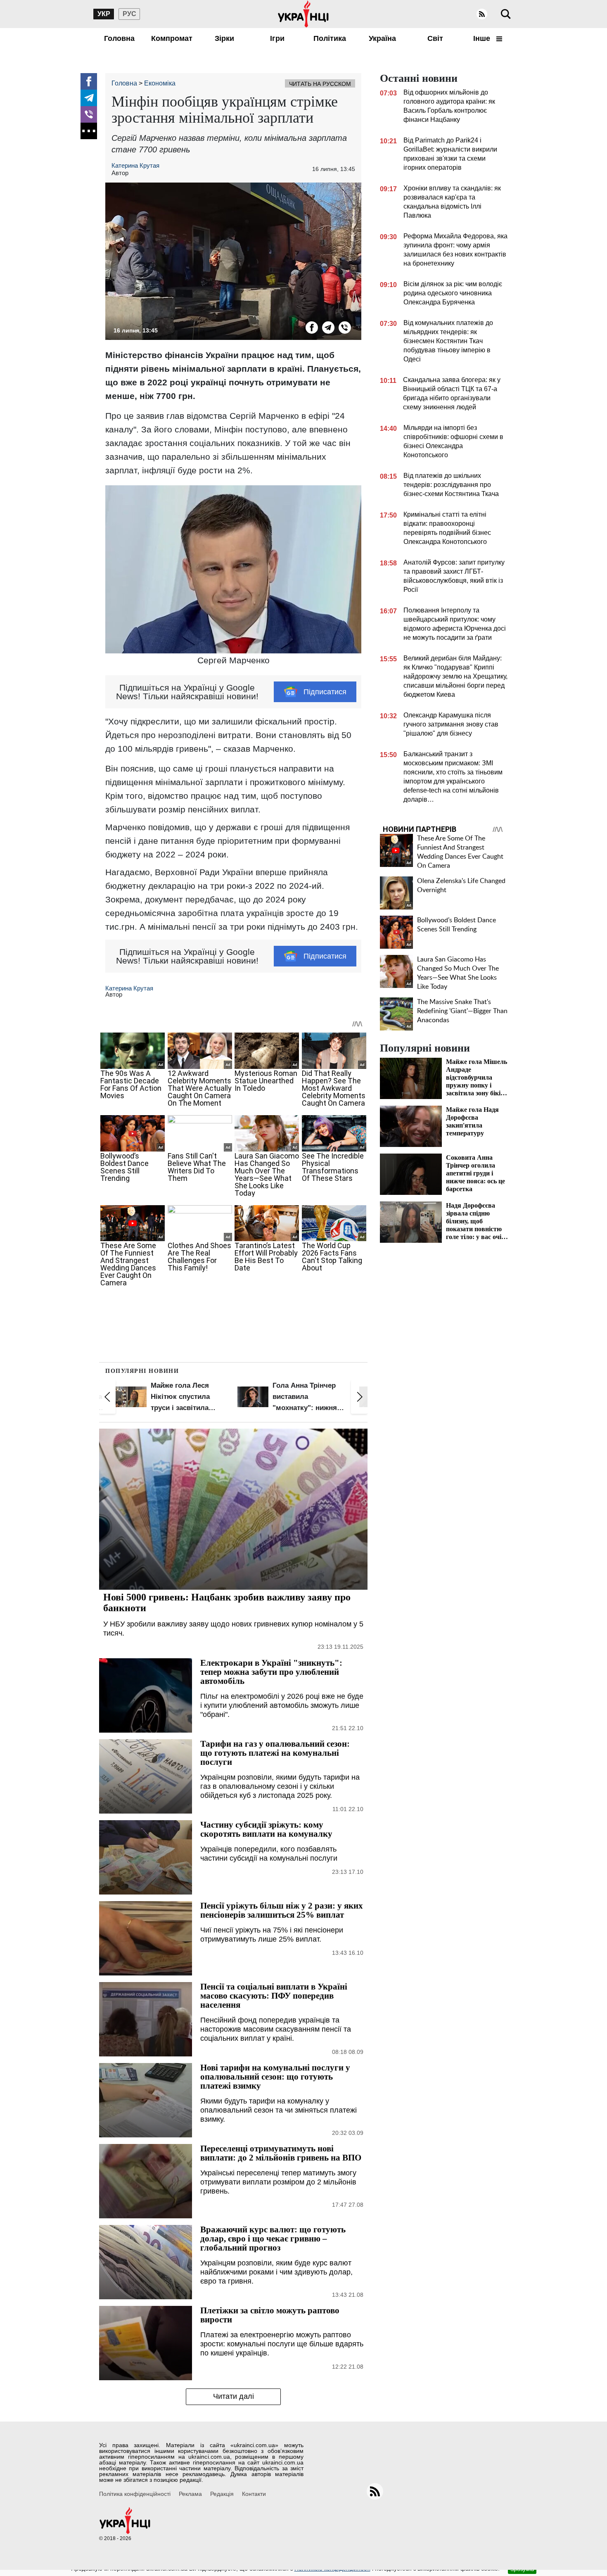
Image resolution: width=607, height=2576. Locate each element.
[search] (506, 14)
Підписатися (325, 692)
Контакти (254, 2494)
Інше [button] (483, 38)
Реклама (190, 2494)
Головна (119, 38)
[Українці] (303, 14)
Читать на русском (320, 84)
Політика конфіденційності (135, 2494)
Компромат (172, 38)
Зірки (224, 38)
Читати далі (234, 2396)
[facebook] (89, 81)
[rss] (482, 14)
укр (104, 14)
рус (129, 14)
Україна (382, 38)
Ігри (277, 38)
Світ (435, 38)
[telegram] (89, 98)
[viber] (89, 114)
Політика (330, 38)
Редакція (222, 2494)
